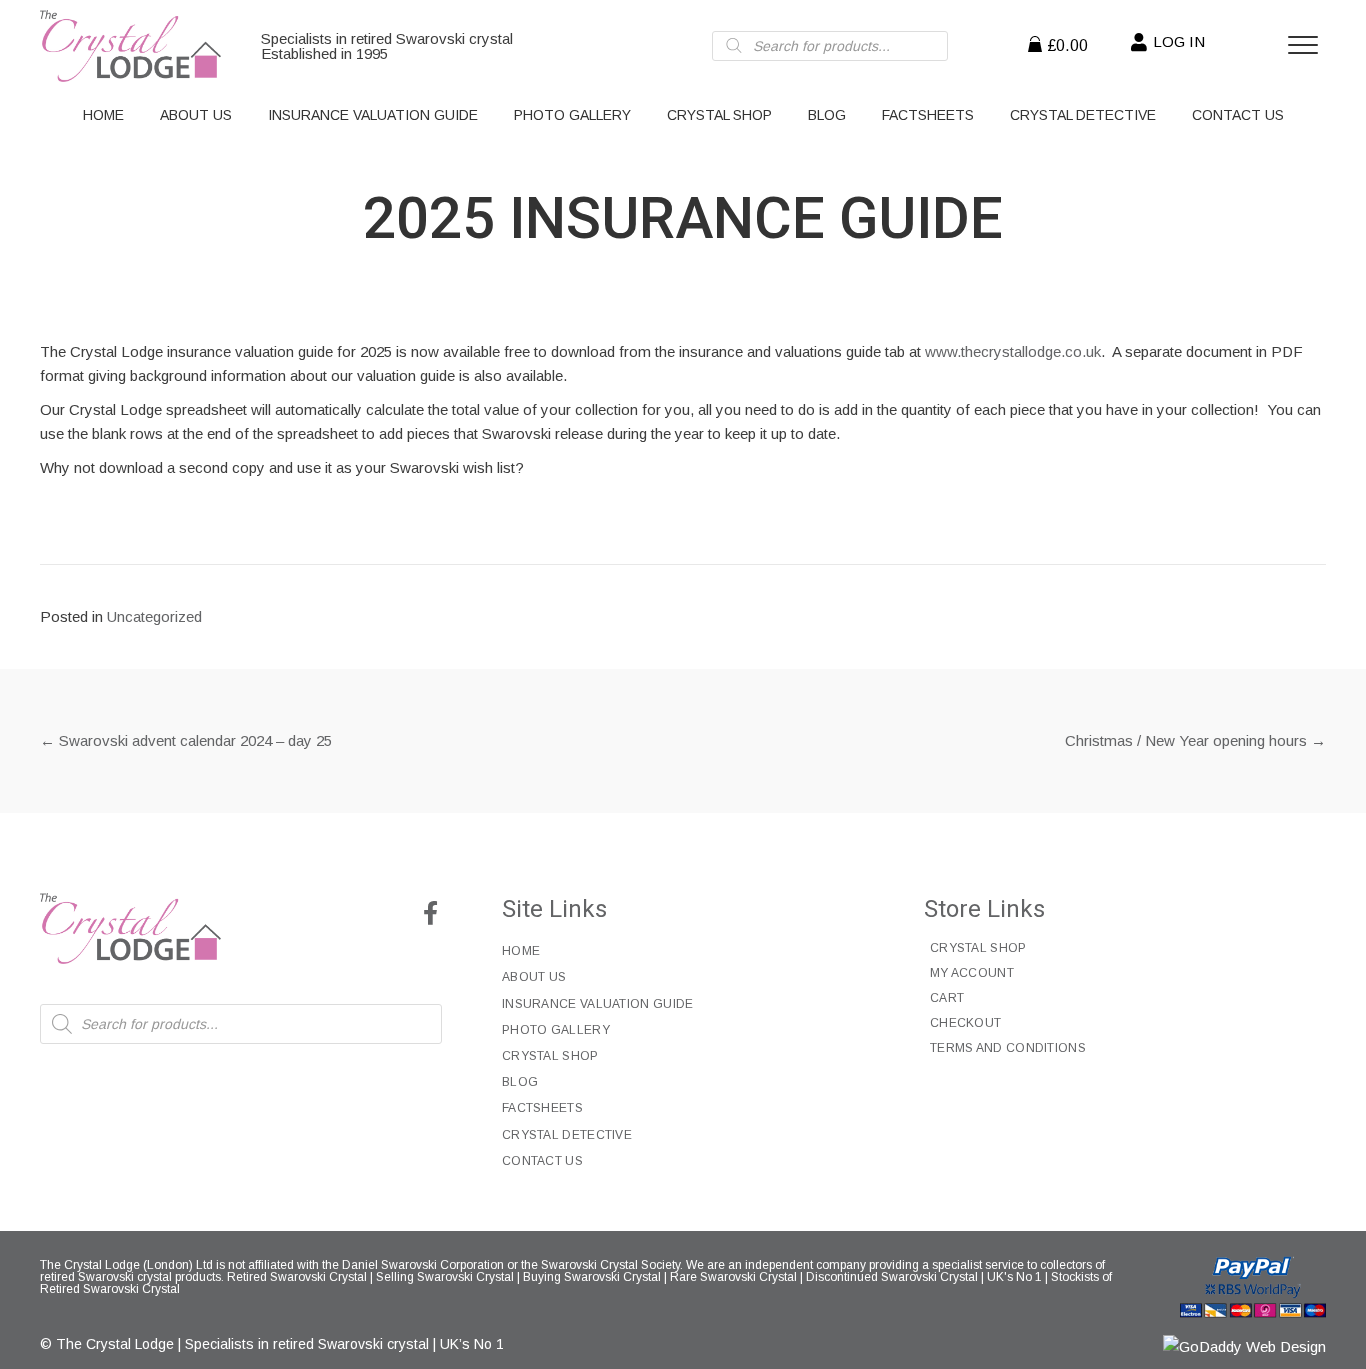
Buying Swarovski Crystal (592, 1277)
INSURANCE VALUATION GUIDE (598, 1004)
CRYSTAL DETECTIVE (567, 1135)
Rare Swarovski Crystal (733, 1277)
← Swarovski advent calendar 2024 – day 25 (186, 740)
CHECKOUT (965, 1023)
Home (521, 951)
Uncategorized (154, 616)
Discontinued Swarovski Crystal (892, 1277)
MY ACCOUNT (972, 973)
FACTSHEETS (542, 1108)
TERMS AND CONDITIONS (1008, 1048)
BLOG (520, 1082)
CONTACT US (542, 1161)
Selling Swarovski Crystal (445, 1277)
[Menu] (1303, 46)
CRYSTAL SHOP (550, 1056)
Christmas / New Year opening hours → (1195, 740)
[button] (430, 913)
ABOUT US (534, 977)
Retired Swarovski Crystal (297, 1277)
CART (947, 998)
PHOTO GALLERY (556, 1030)
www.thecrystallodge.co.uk (1013, 351)
